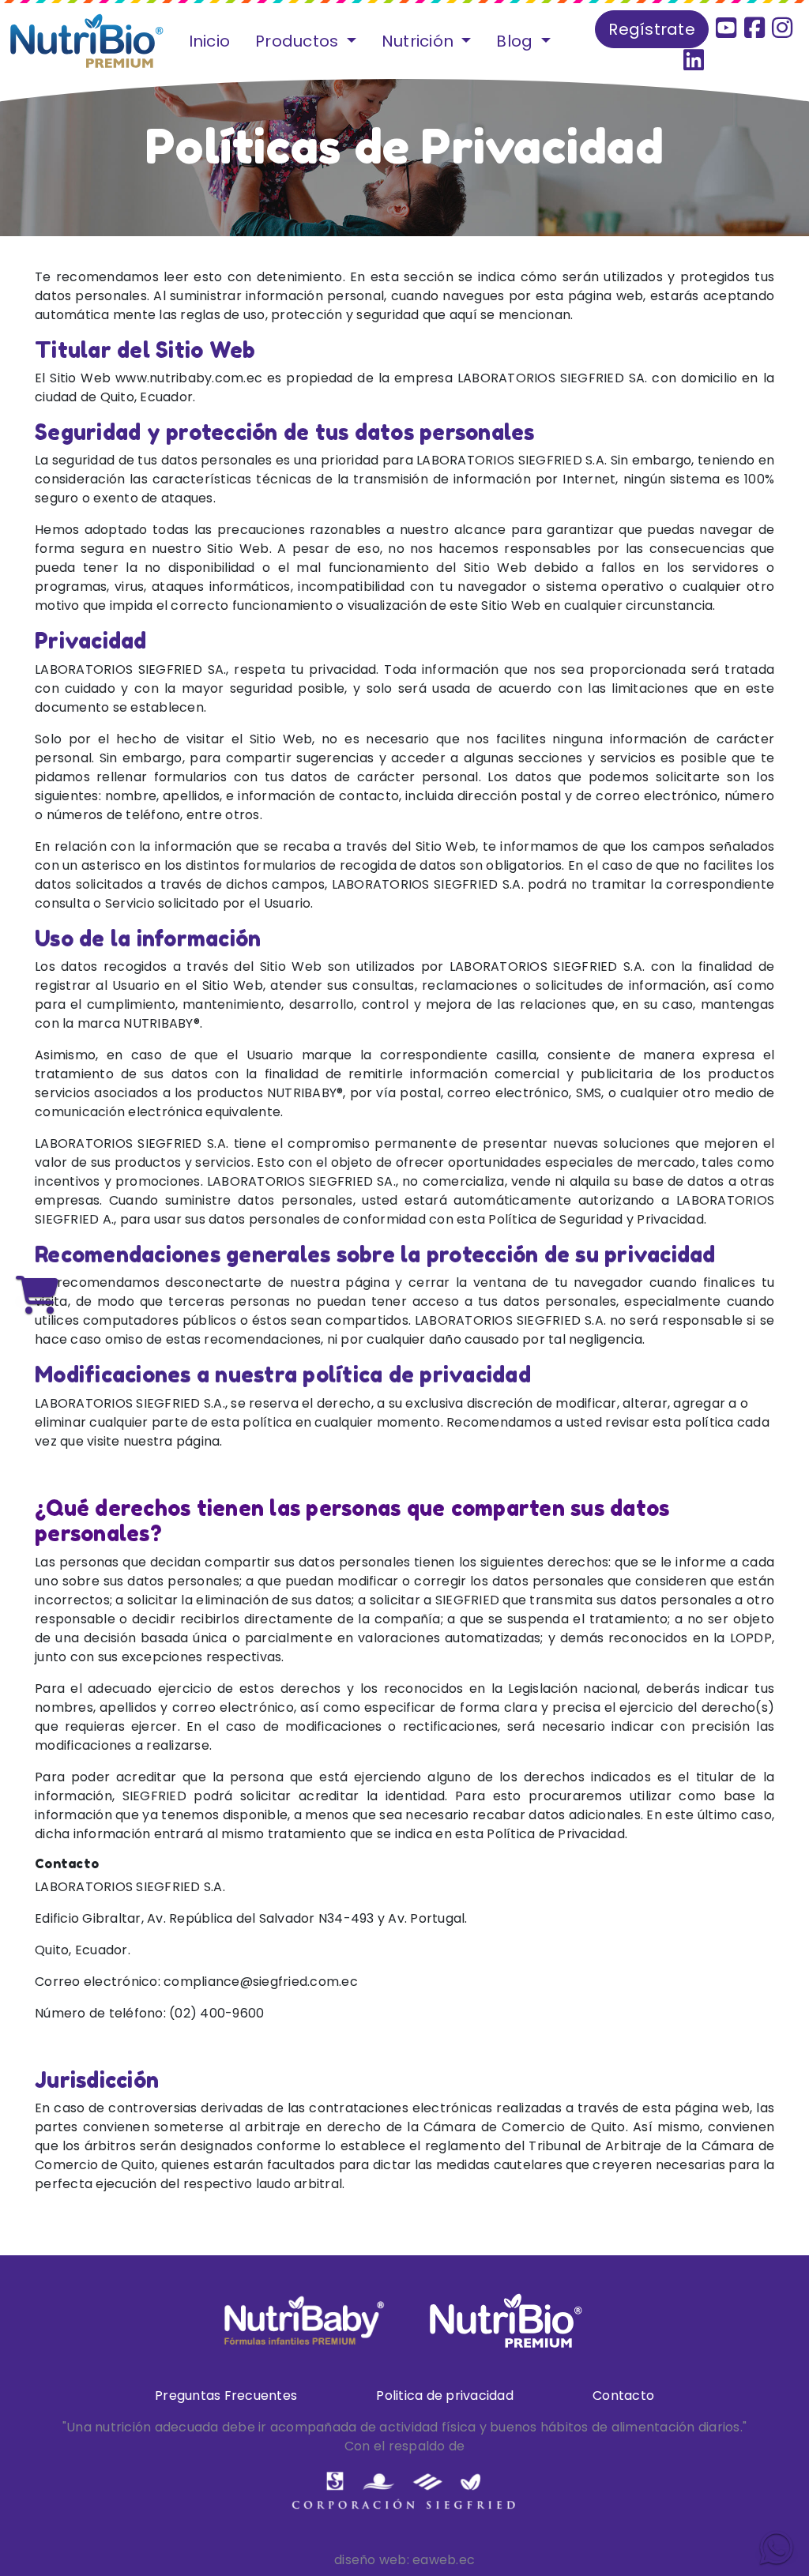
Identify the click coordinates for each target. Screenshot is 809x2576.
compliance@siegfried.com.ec (261, 1982)
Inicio (210, 41)
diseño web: (372, 2560)
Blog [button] (516, 41)
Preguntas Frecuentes (226, 2395)
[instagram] (782, 28)
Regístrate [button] (652, 29)
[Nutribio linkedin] (694, 60)
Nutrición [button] (420, 41)
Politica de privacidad (445, 2395)
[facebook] (756, 28)
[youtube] (726, 28)
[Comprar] (37, 1297)
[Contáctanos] (777, 2550)
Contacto (623, 2395)
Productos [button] (299, 41)
